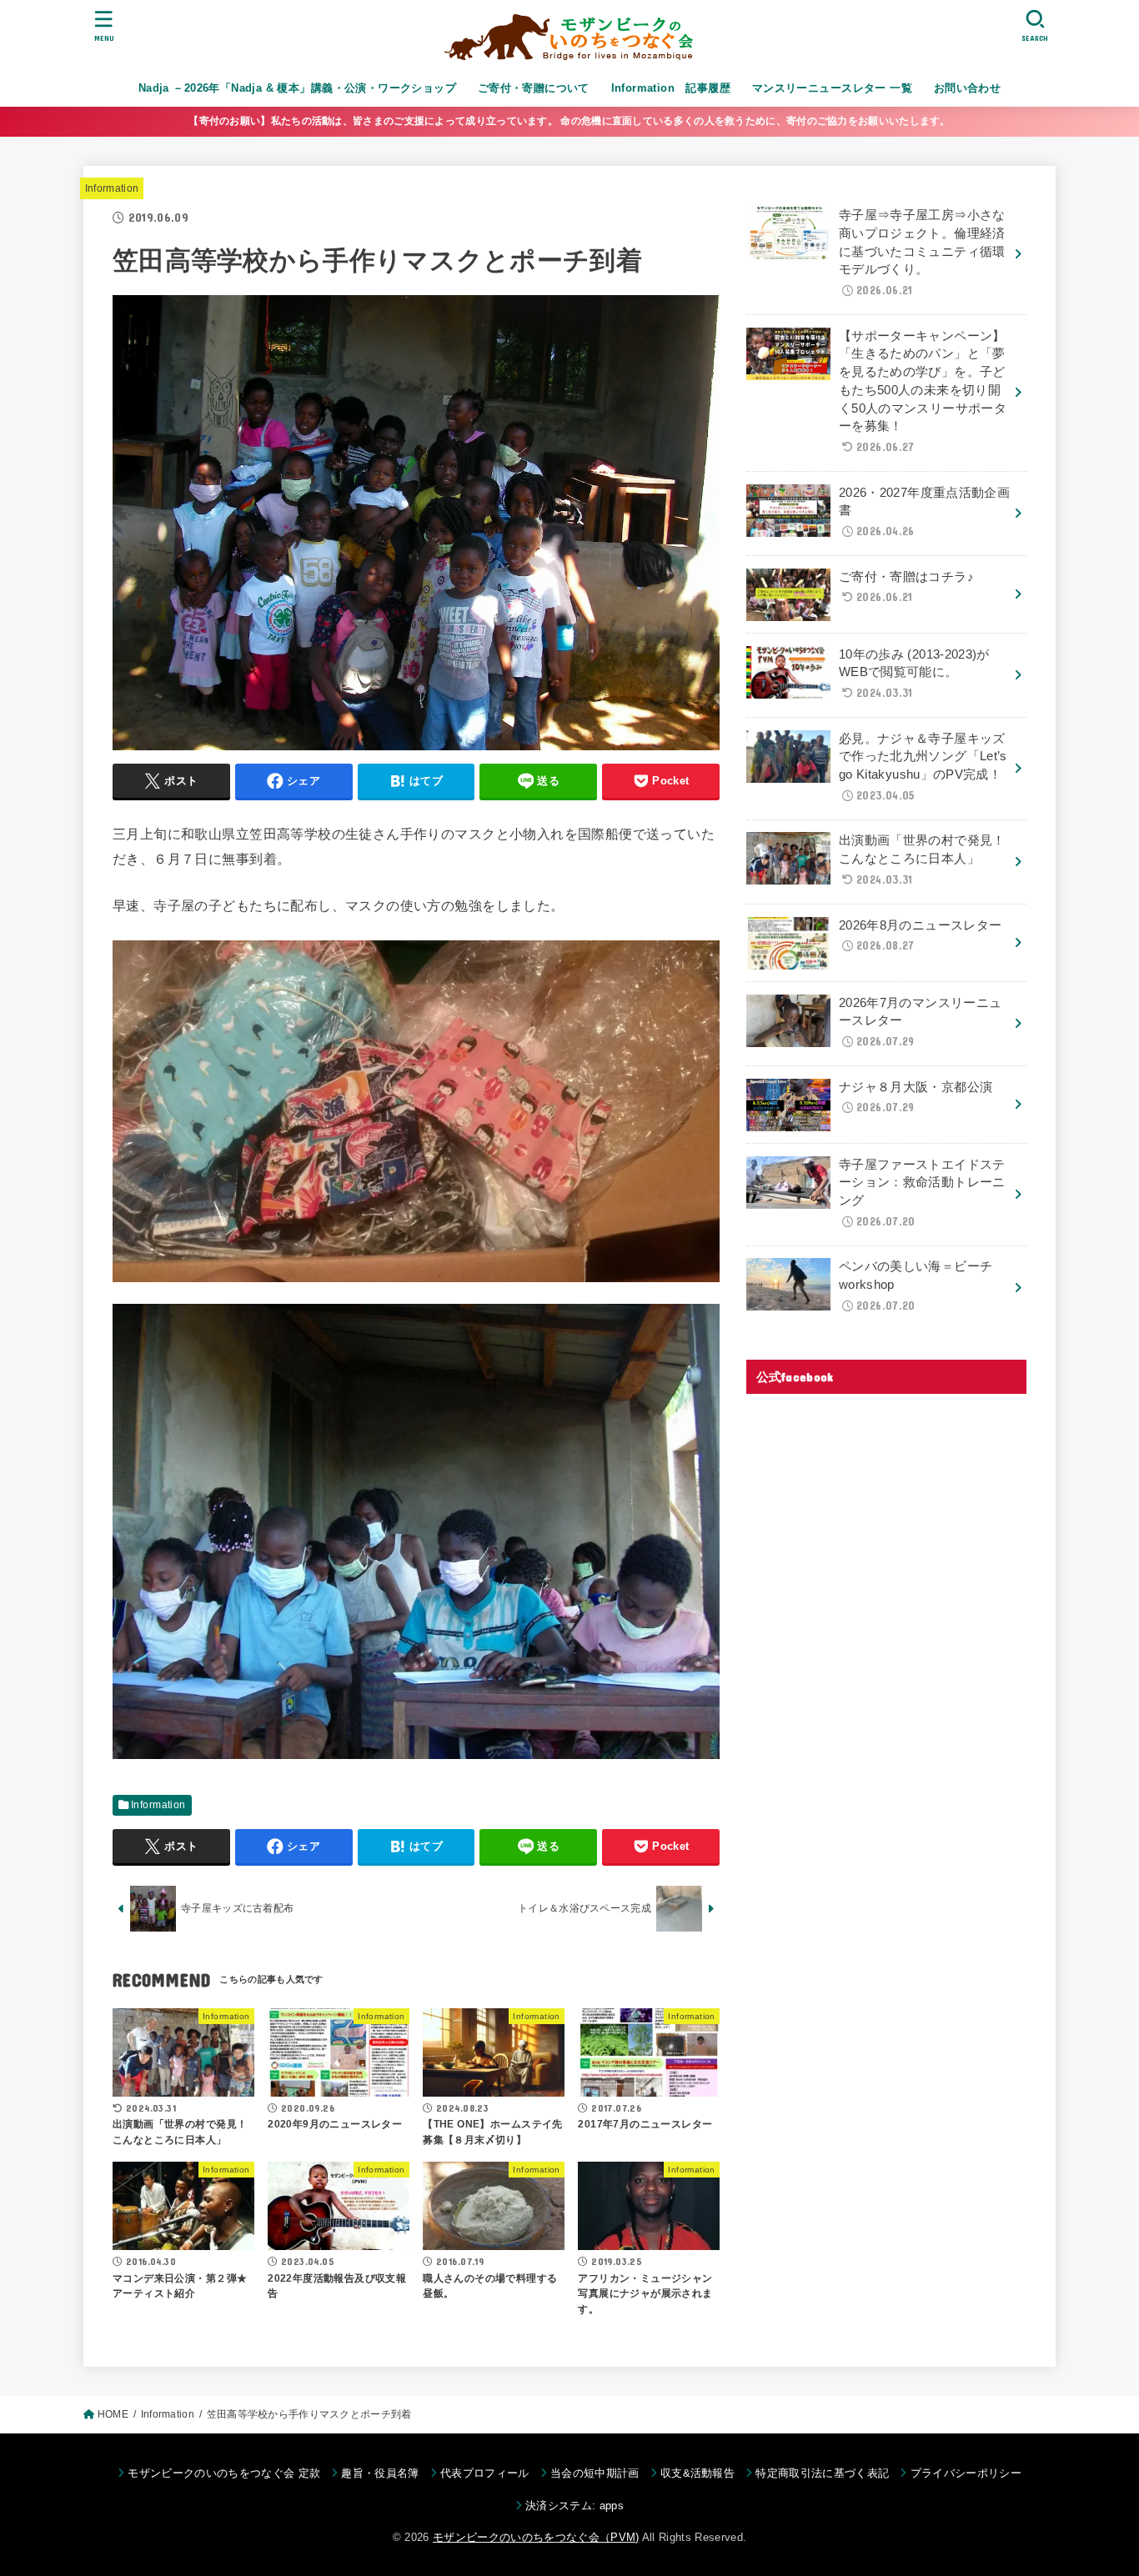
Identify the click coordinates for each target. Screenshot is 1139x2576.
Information (112, 188)
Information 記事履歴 (671, 88)
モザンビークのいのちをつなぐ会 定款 (224, 2473)
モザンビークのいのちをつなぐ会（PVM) (536, 2537)
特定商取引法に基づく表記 (822, 2473)
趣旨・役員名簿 (380, 2473)
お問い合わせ (967, 88)
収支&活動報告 (697, 2473)
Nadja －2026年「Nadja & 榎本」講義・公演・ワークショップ (297, 88)
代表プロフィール (485, 2473)
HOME (113, 2414)
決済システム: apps (575, 2506)
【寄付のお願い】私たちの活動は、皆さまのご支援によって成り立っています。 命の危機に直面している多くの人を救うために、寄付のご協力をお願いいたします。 (569, 121)
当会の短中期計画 (595, 2473)
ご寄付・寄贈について (534, 88)
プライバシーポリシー (966, 2473)
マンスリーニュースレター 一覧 (832, 88)
